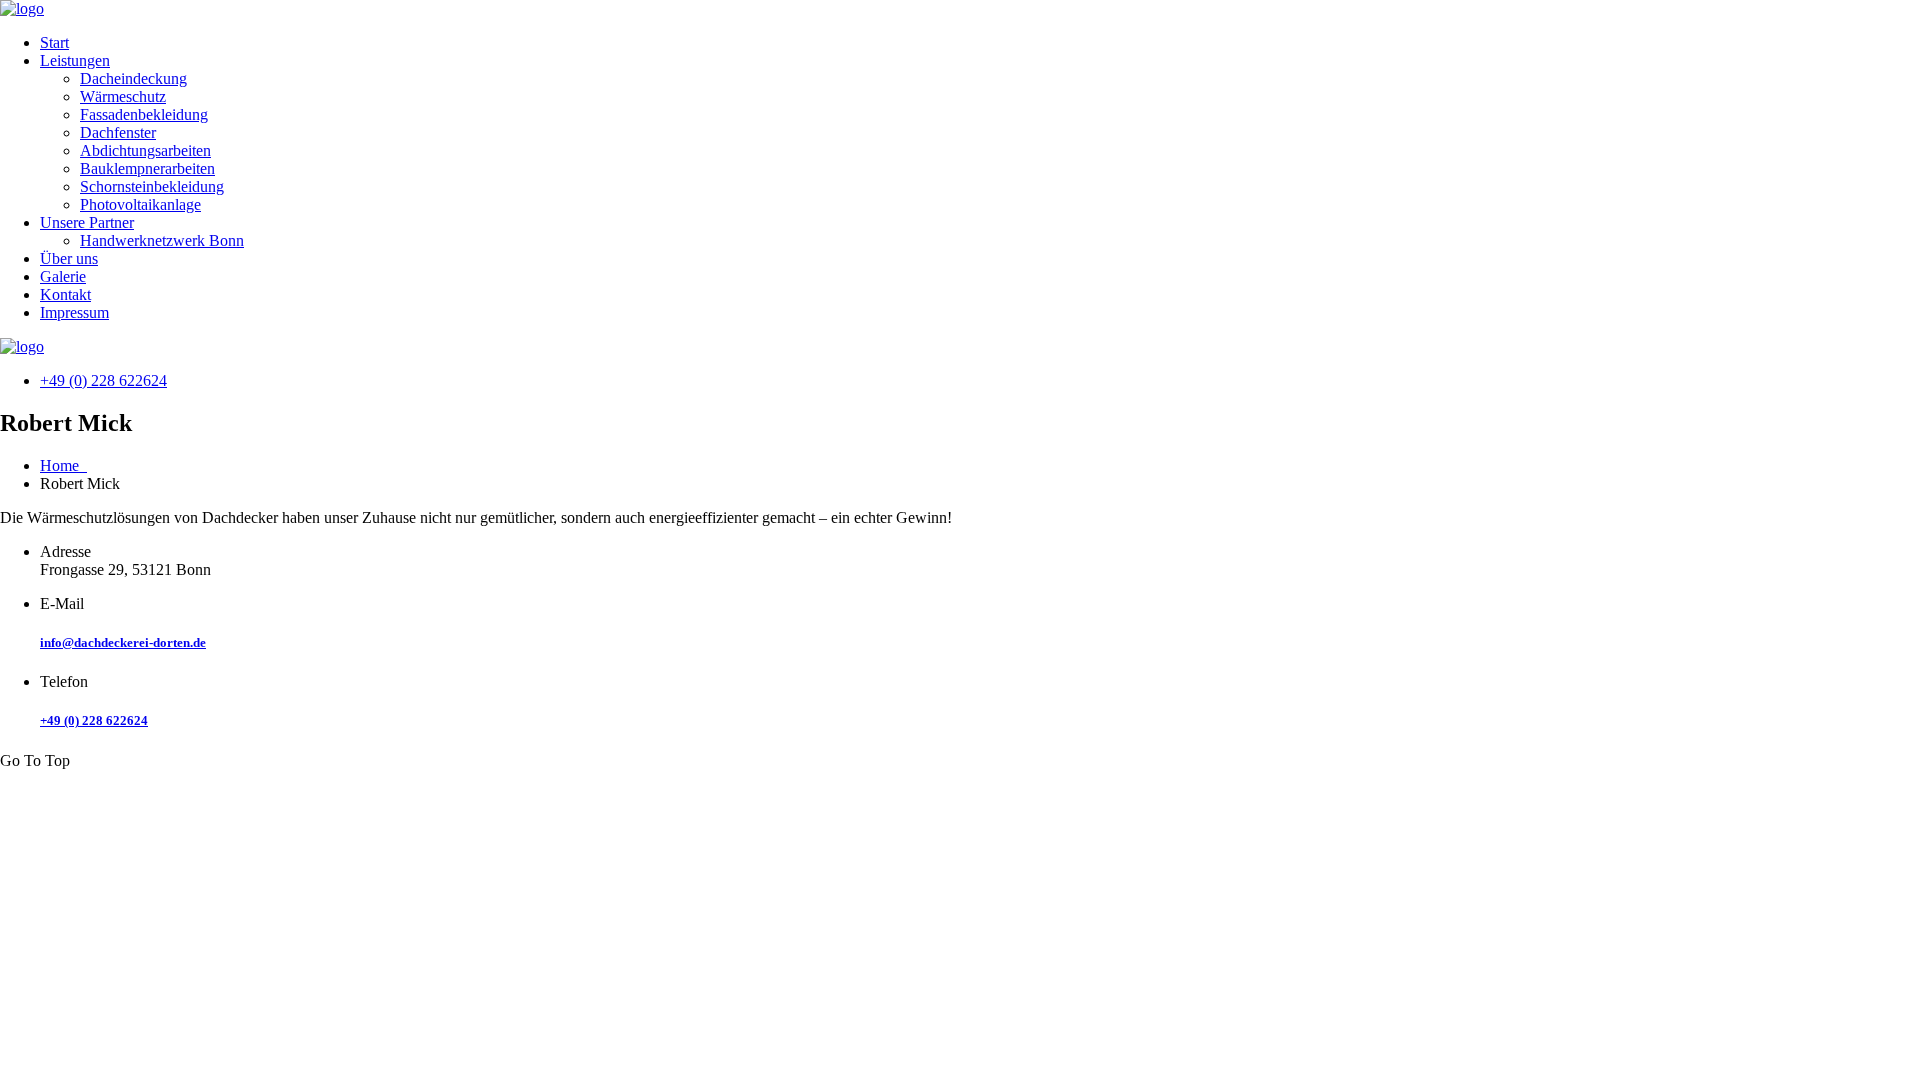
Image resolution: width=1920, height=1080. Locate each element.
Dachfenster (118, 132)
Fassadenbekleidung (144, 114)
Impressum (74, 312)
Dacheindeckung (133, 78)
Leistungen (75, 60)
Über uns (69, 258)
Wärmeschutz (123, 96)
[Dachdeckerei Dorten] (22, 8)
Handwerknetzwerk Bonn (162, 240)
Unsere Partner (87, 222)
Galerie (63, 276)
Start (54, 42)
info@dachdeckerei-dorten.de (123, 642)
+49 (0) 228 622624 (103, 380)
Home (63, 465)
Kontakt (65, 294)
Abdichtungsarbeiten (145, 150)
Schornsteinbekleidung (152, 186)
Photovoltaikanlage (140, 204)
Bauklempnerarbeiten (147, 168)
